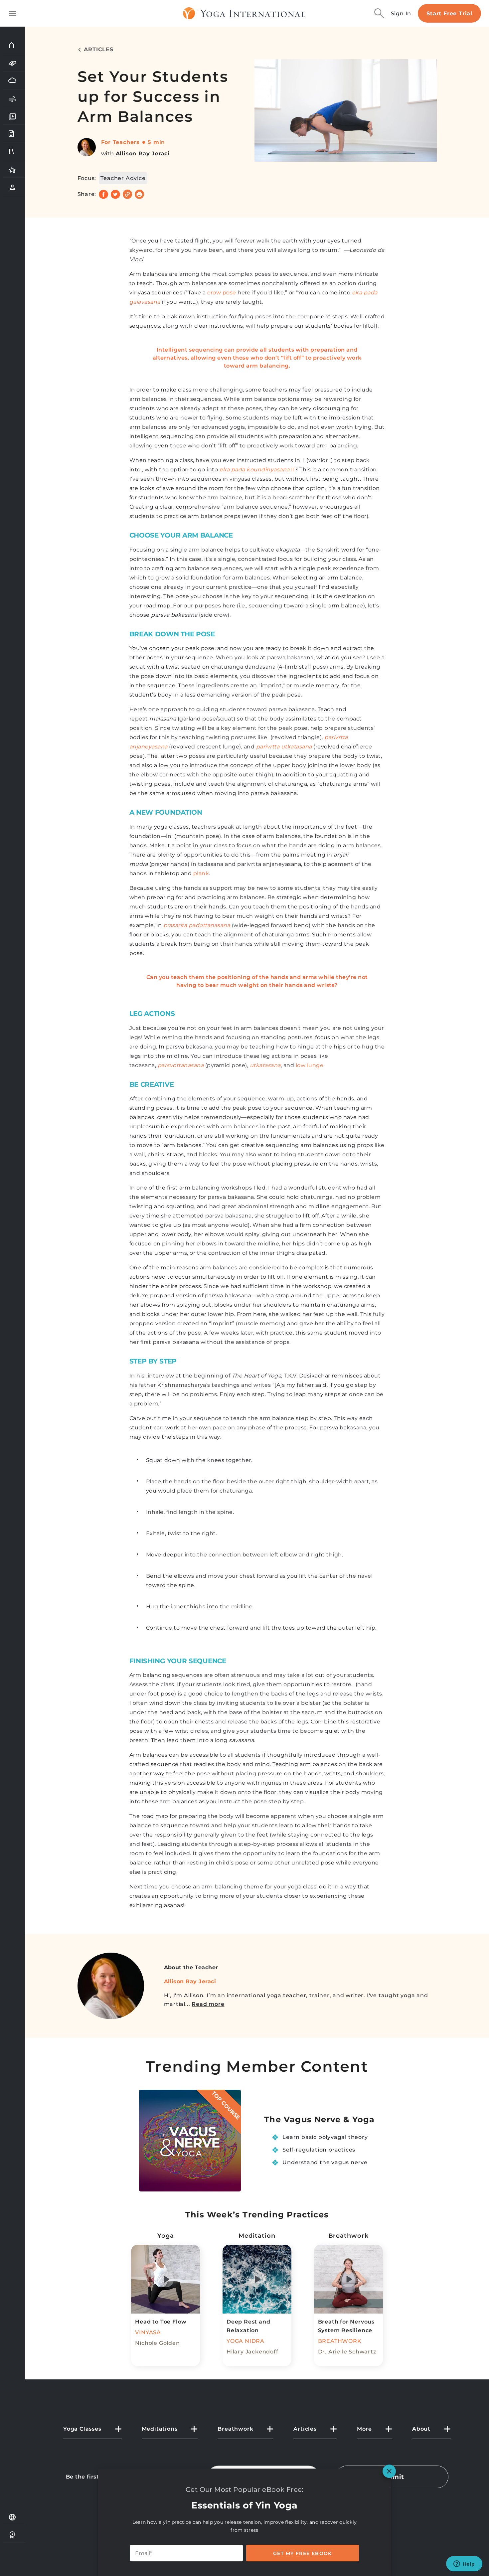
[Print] (139, 194)
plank (201, 873)
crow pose (222, 293)
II (257, 470)
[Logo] (244, 13)
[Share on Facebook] (103, 194)
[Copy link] (127, 194)
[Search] (379, 13)
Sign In (401, 13)
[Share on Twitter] (115, 194)
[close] (389, 2471)
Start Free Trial (449, 13)
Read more (208, 2004)
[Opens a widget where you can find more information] (464, 2564)
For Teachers (121, 142)
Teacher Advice (123, 178)
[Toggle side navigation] (13, 13)
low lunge (310, 1065)
